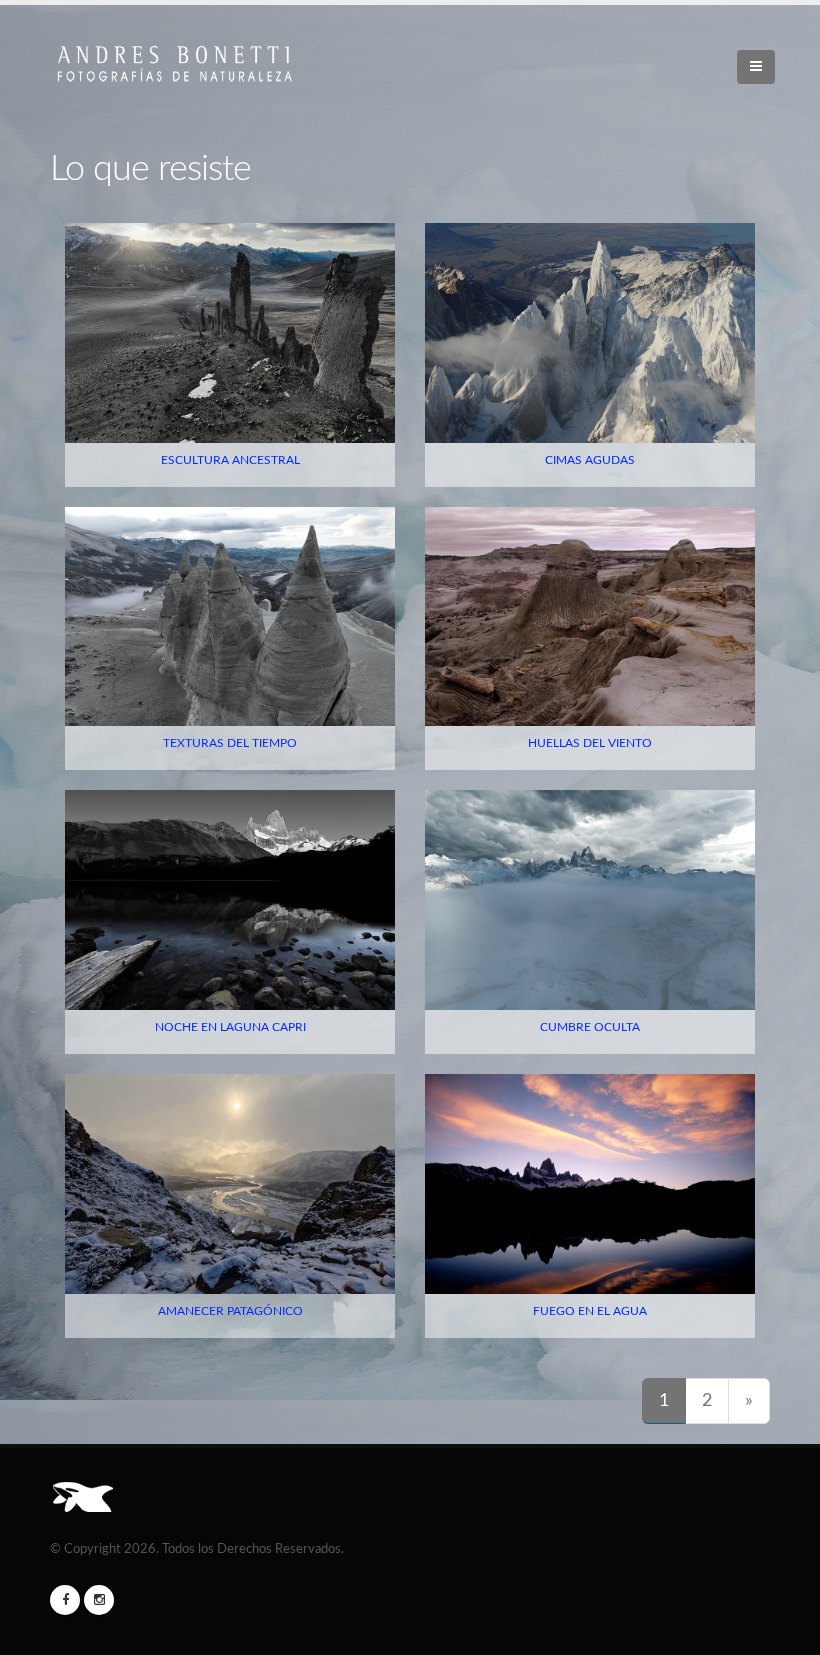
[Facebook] (65, 1600)
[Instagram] (99, 1600)
